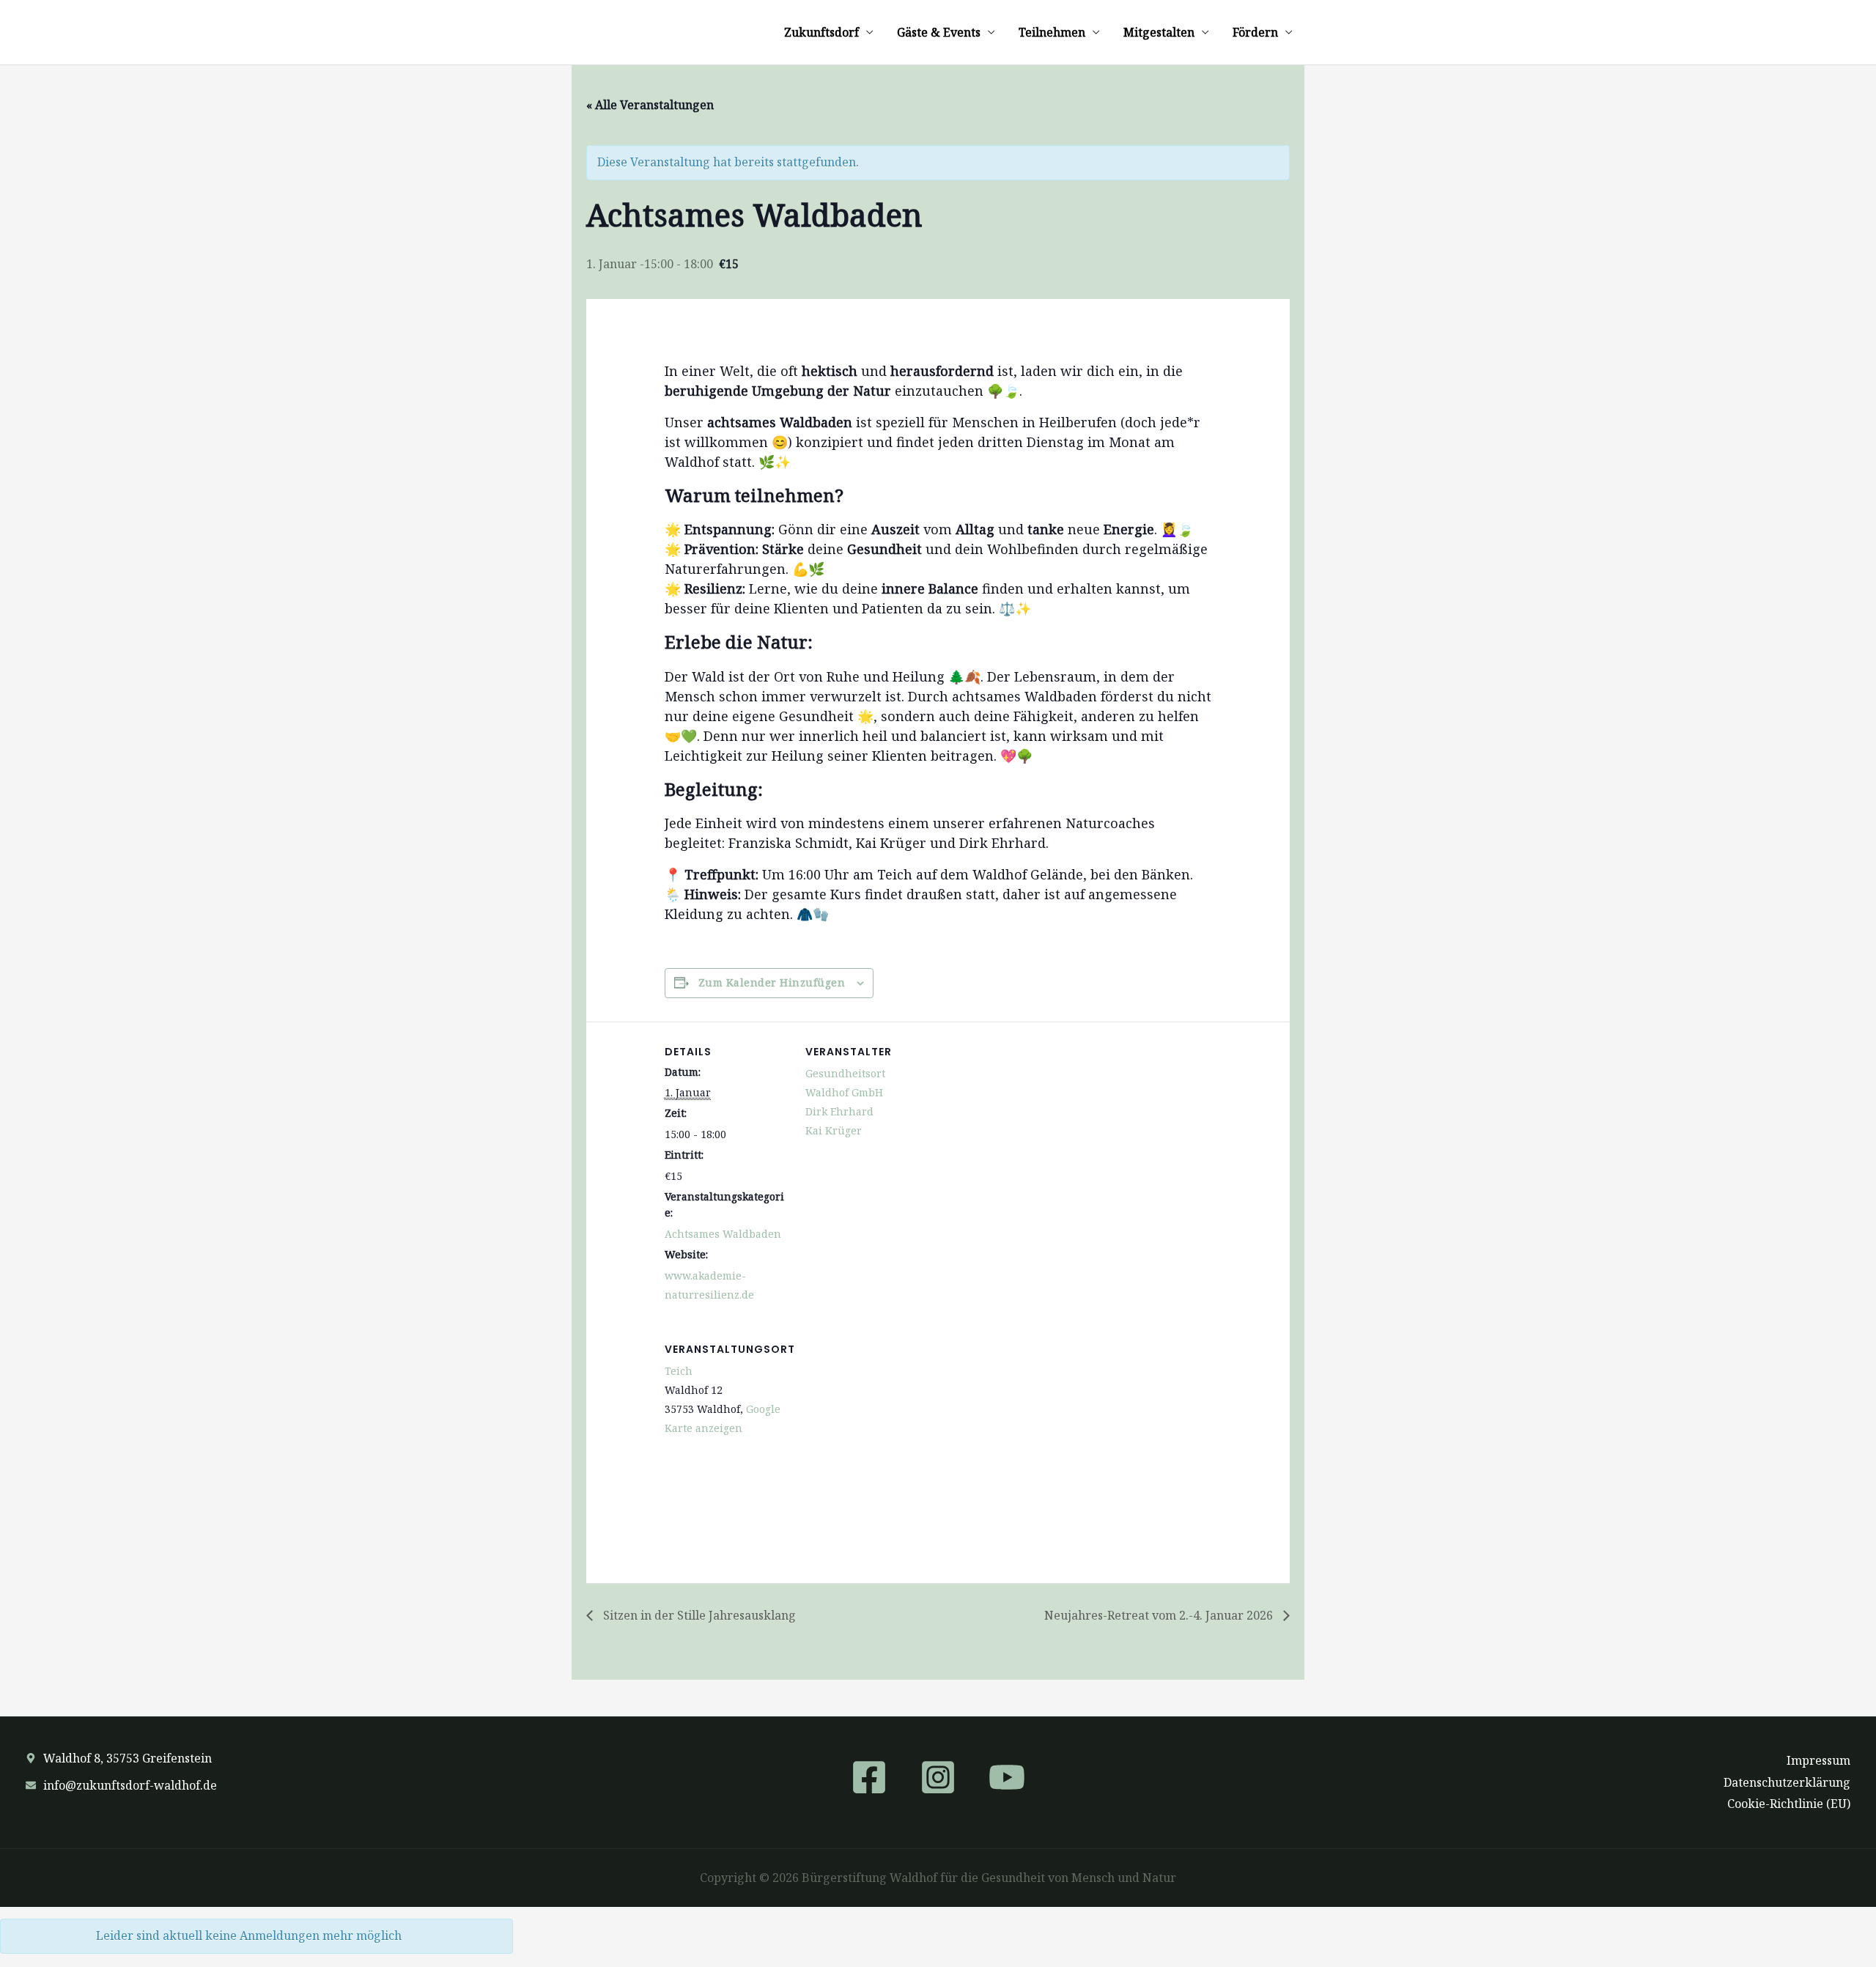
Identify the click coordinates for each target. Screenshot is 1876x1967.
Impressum (1818, 1760)
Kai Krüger (834, 1130)
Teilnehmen (1052, 32)
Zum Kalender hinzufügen (772, 982)
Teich (679, 1371)
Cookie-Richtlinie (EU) (1789, 1804)
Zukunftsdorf (821, 32)
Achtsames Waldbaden (723, 1234)
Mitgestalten (1159, 32)
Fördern (1255, 32)
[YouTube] (1007, 1777)
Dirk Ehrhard (839, 1111)
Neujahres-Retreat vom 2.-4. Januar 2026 (1160, 1615)
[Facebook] (869, 1777)
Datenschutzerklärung (1787, 1782)
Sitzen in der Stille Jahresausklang (698, 1615)
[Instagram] (938, 1777)
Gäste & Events (939, 32)
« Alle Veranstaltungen (650, 105)
